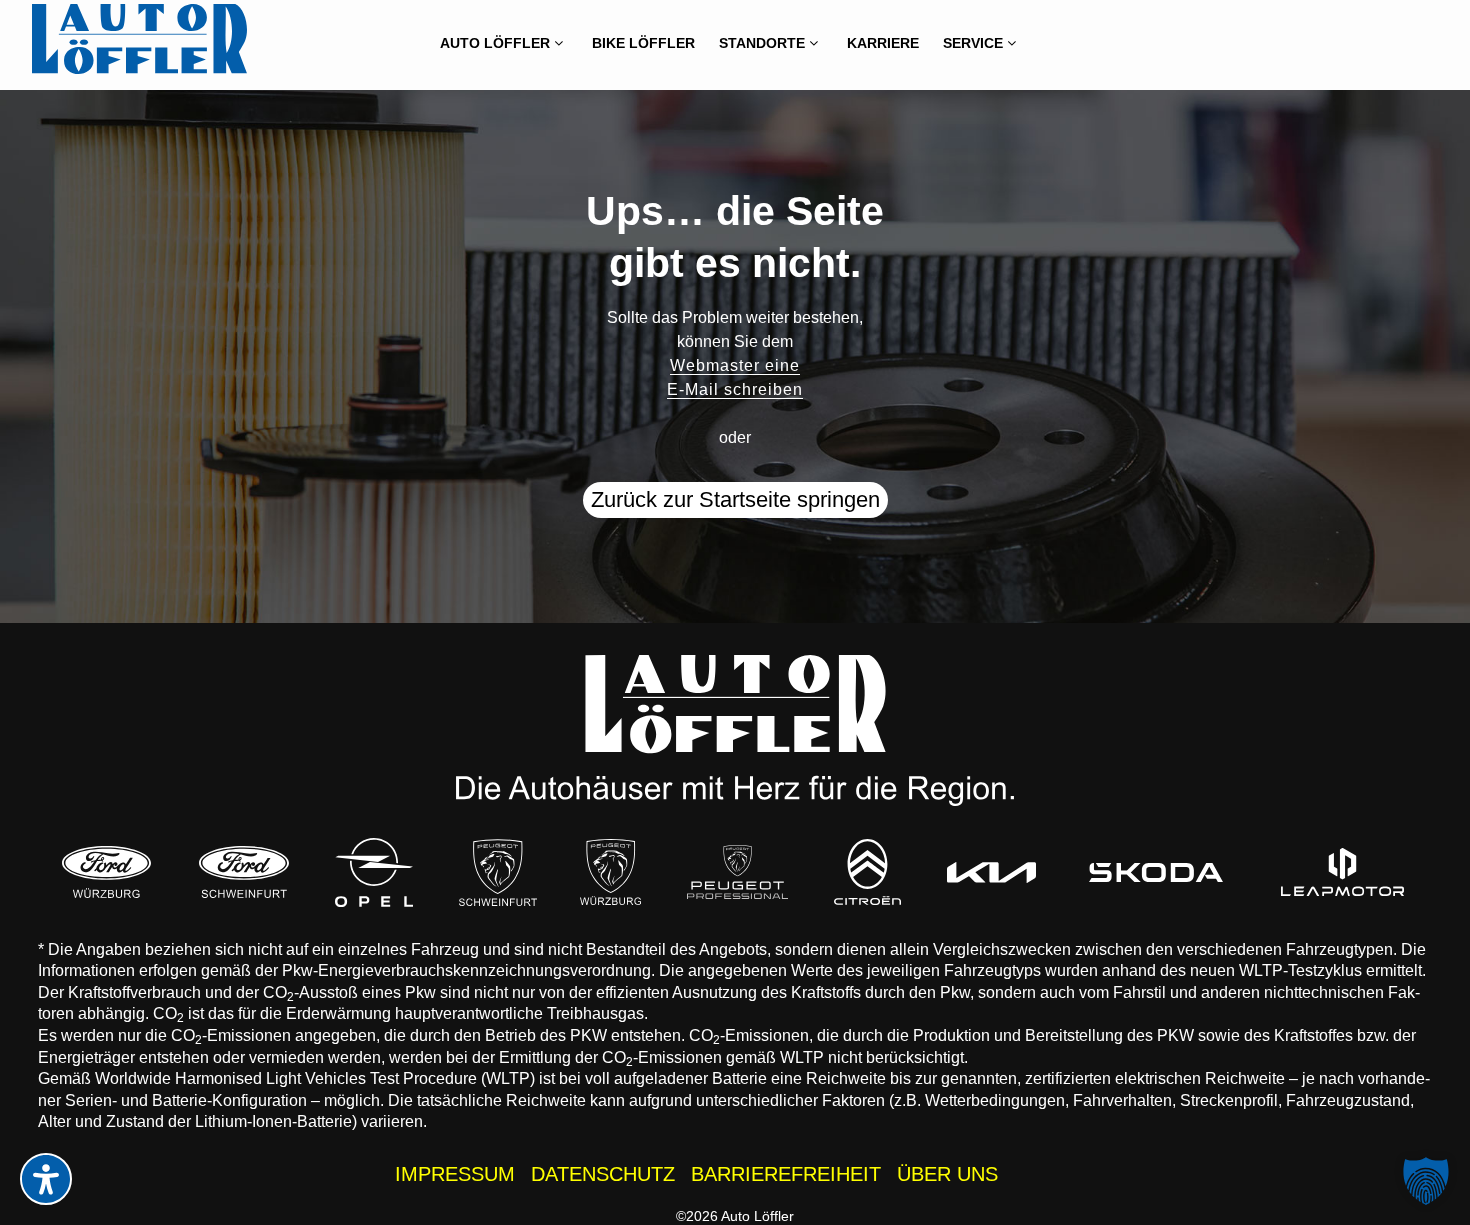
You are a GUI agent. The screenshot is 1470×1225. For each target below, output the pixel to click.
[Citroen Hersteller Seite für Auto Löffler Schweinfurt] (868, 871)
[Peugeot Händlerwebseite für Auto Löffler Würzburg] (610, 872)
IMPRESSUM (455, 1174)
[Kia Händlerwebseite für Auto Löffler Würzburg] (991, 872)
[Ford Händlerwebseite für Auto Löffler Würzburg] (107, 871)
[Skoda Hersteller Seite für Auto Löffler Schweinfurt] (1156, 872)
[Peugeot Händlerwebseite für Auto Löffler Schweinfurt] (498, 871)
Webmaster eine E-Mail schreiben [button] (735, 377)
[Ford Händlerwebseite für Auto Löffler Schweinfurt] (244, 871)
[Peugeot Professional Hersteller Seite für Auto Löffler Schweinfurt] (737, 871)
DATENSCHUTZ (603, 1174)
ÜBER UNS (947, 1174)
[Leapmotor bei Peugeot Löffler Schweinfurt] (1342, 872)
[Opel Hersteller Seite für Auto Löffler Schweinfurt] (375, 872)
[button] (1426, 1181)
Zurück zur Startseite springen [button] (735, 499)
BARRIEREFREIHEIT (786, 1174)
